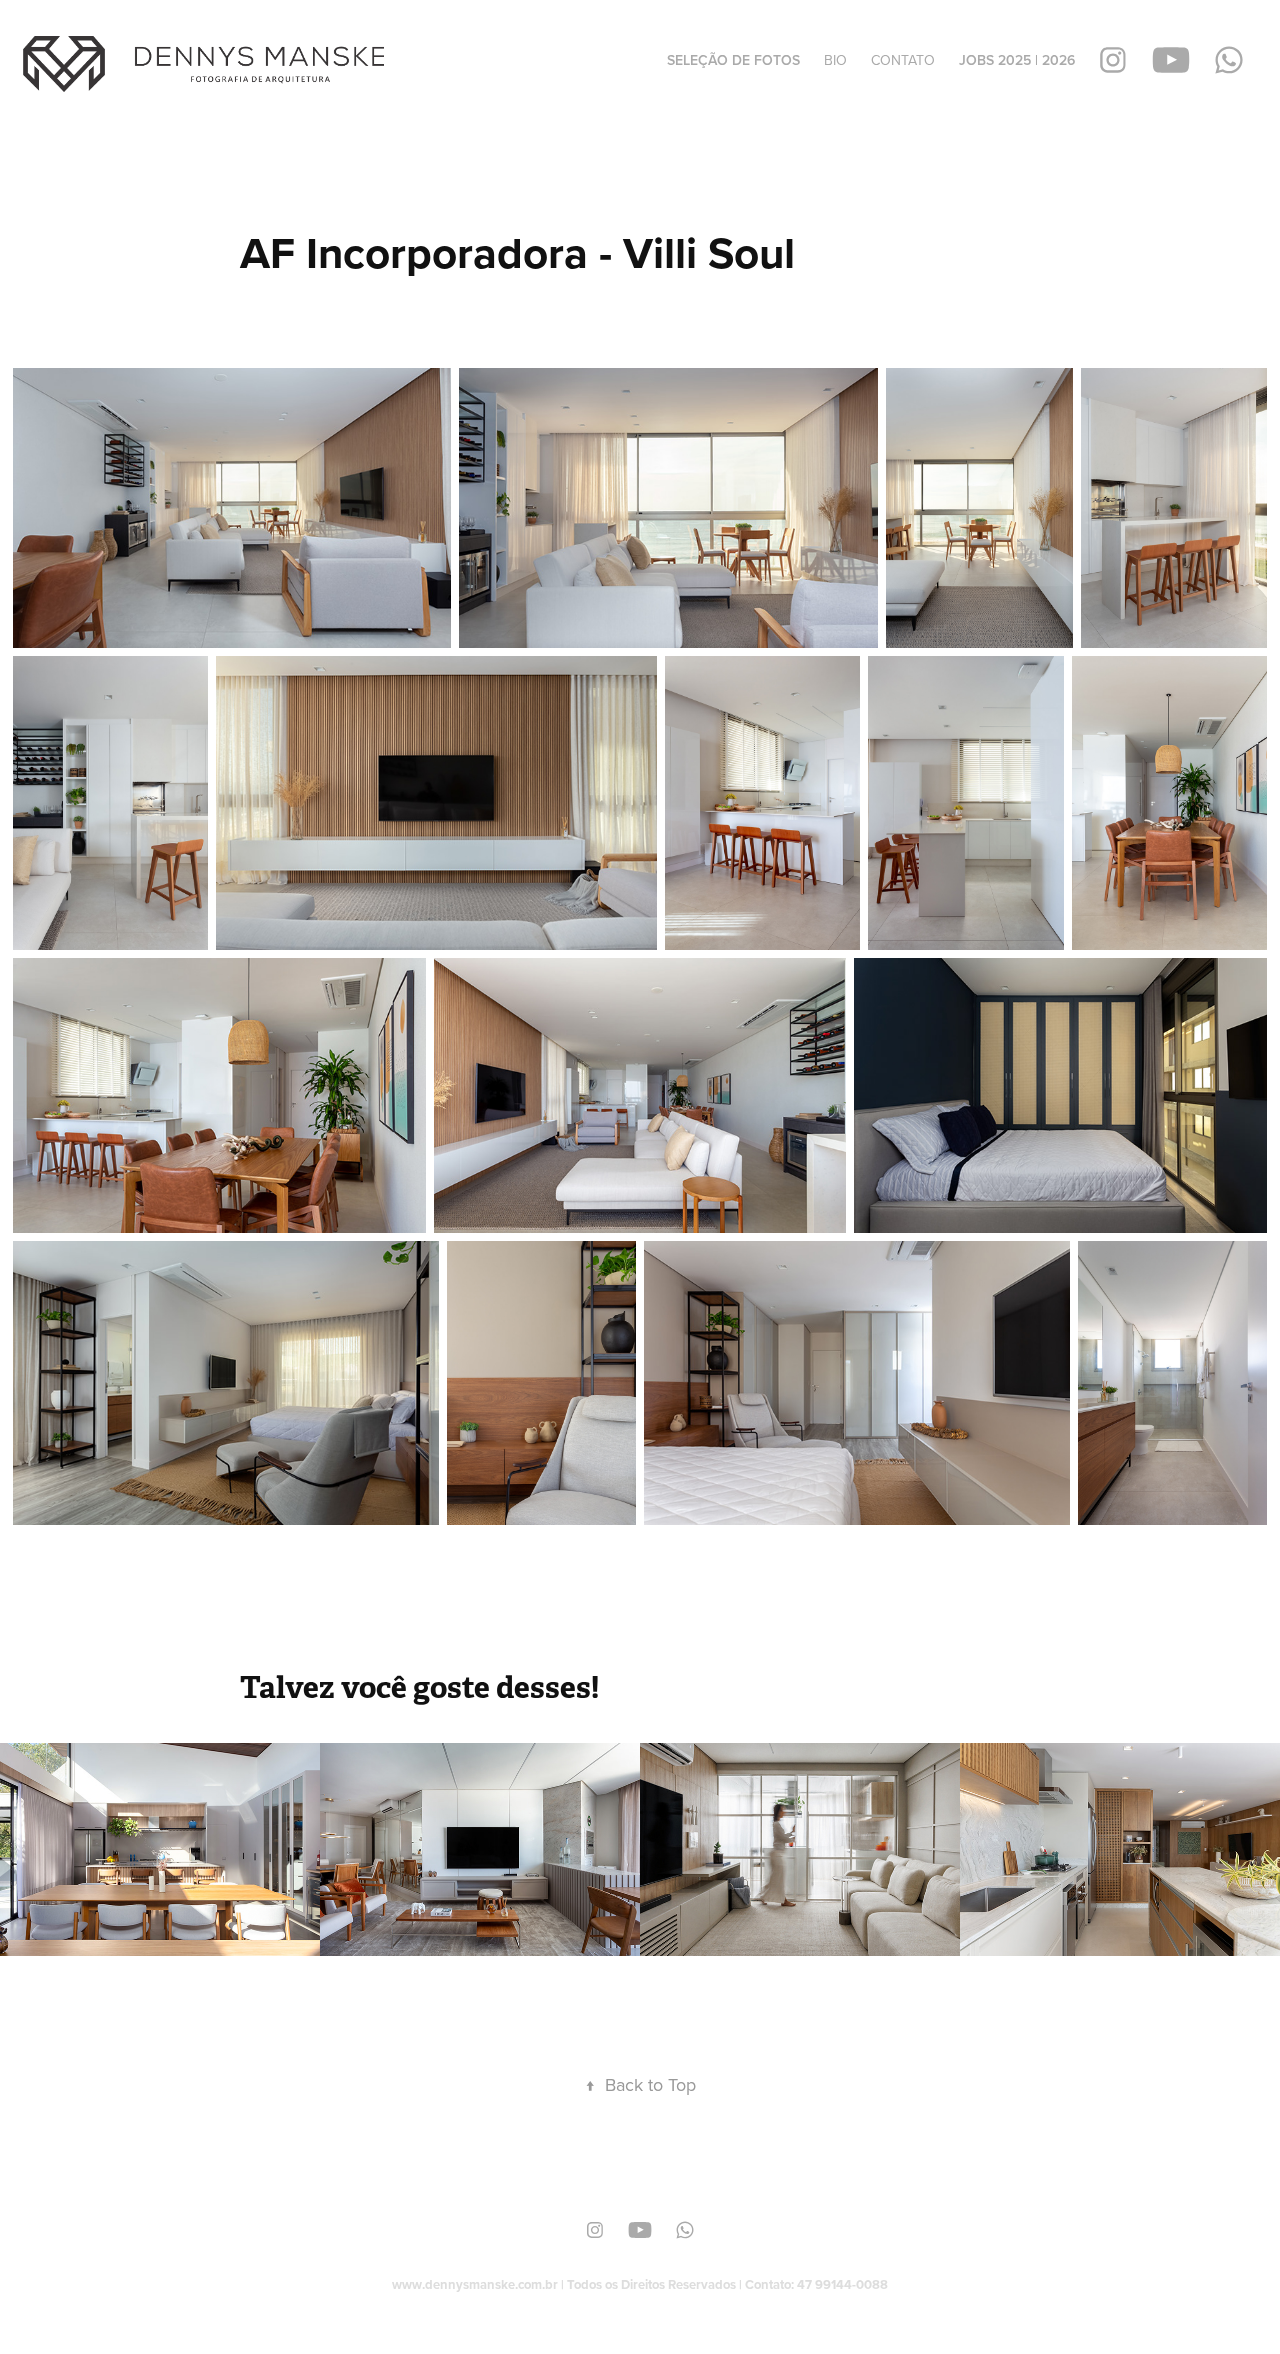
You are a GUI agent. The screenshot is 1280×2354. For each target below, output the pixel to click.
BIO (835, 60)
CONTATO (903, 60)
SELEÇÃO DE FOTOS (733, 60)
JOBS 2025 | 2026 (1017, 60)
